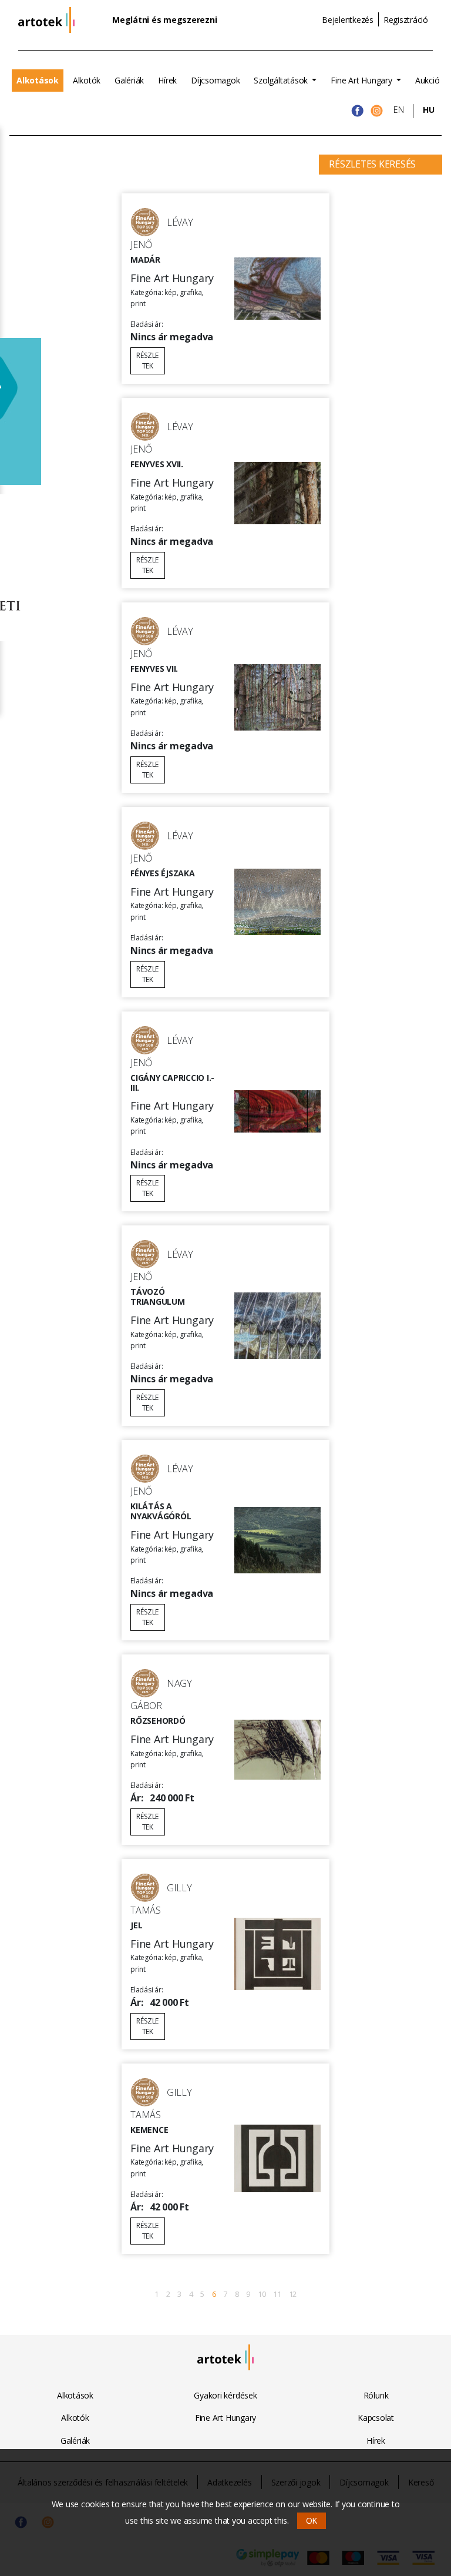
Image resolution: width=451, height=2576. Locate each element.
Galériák (129, 80)
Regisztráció (406, 20)
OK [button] (312, 2520)
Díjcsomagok (215, 80)
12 (293, 2294)
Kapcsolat (376, 2418)
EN (399, 110)
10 (262, 2294)
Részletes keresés (372, 164)
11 (277, 2294)
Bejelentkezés (348, 20)
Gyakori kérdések (225, 2395)
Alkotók (87, 80)
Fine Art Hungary (362, 80)
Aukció (428, 80)
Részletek (147, 361)
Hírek (167, 80)
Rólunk (376, 2395)
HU (429, 110)
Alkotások (38, 80)
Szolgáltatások (282, 80)
